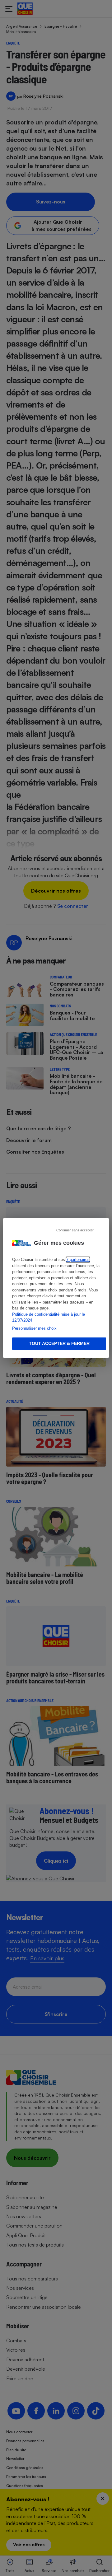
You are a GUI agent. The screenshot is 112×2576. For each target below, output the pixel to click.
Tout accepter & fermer (59, 1343)
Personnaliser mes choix (34, 1328)
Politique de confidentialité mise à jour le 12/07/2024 (49, 1317)
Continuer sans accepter (75, 1230)
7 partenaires (78, 1260)
